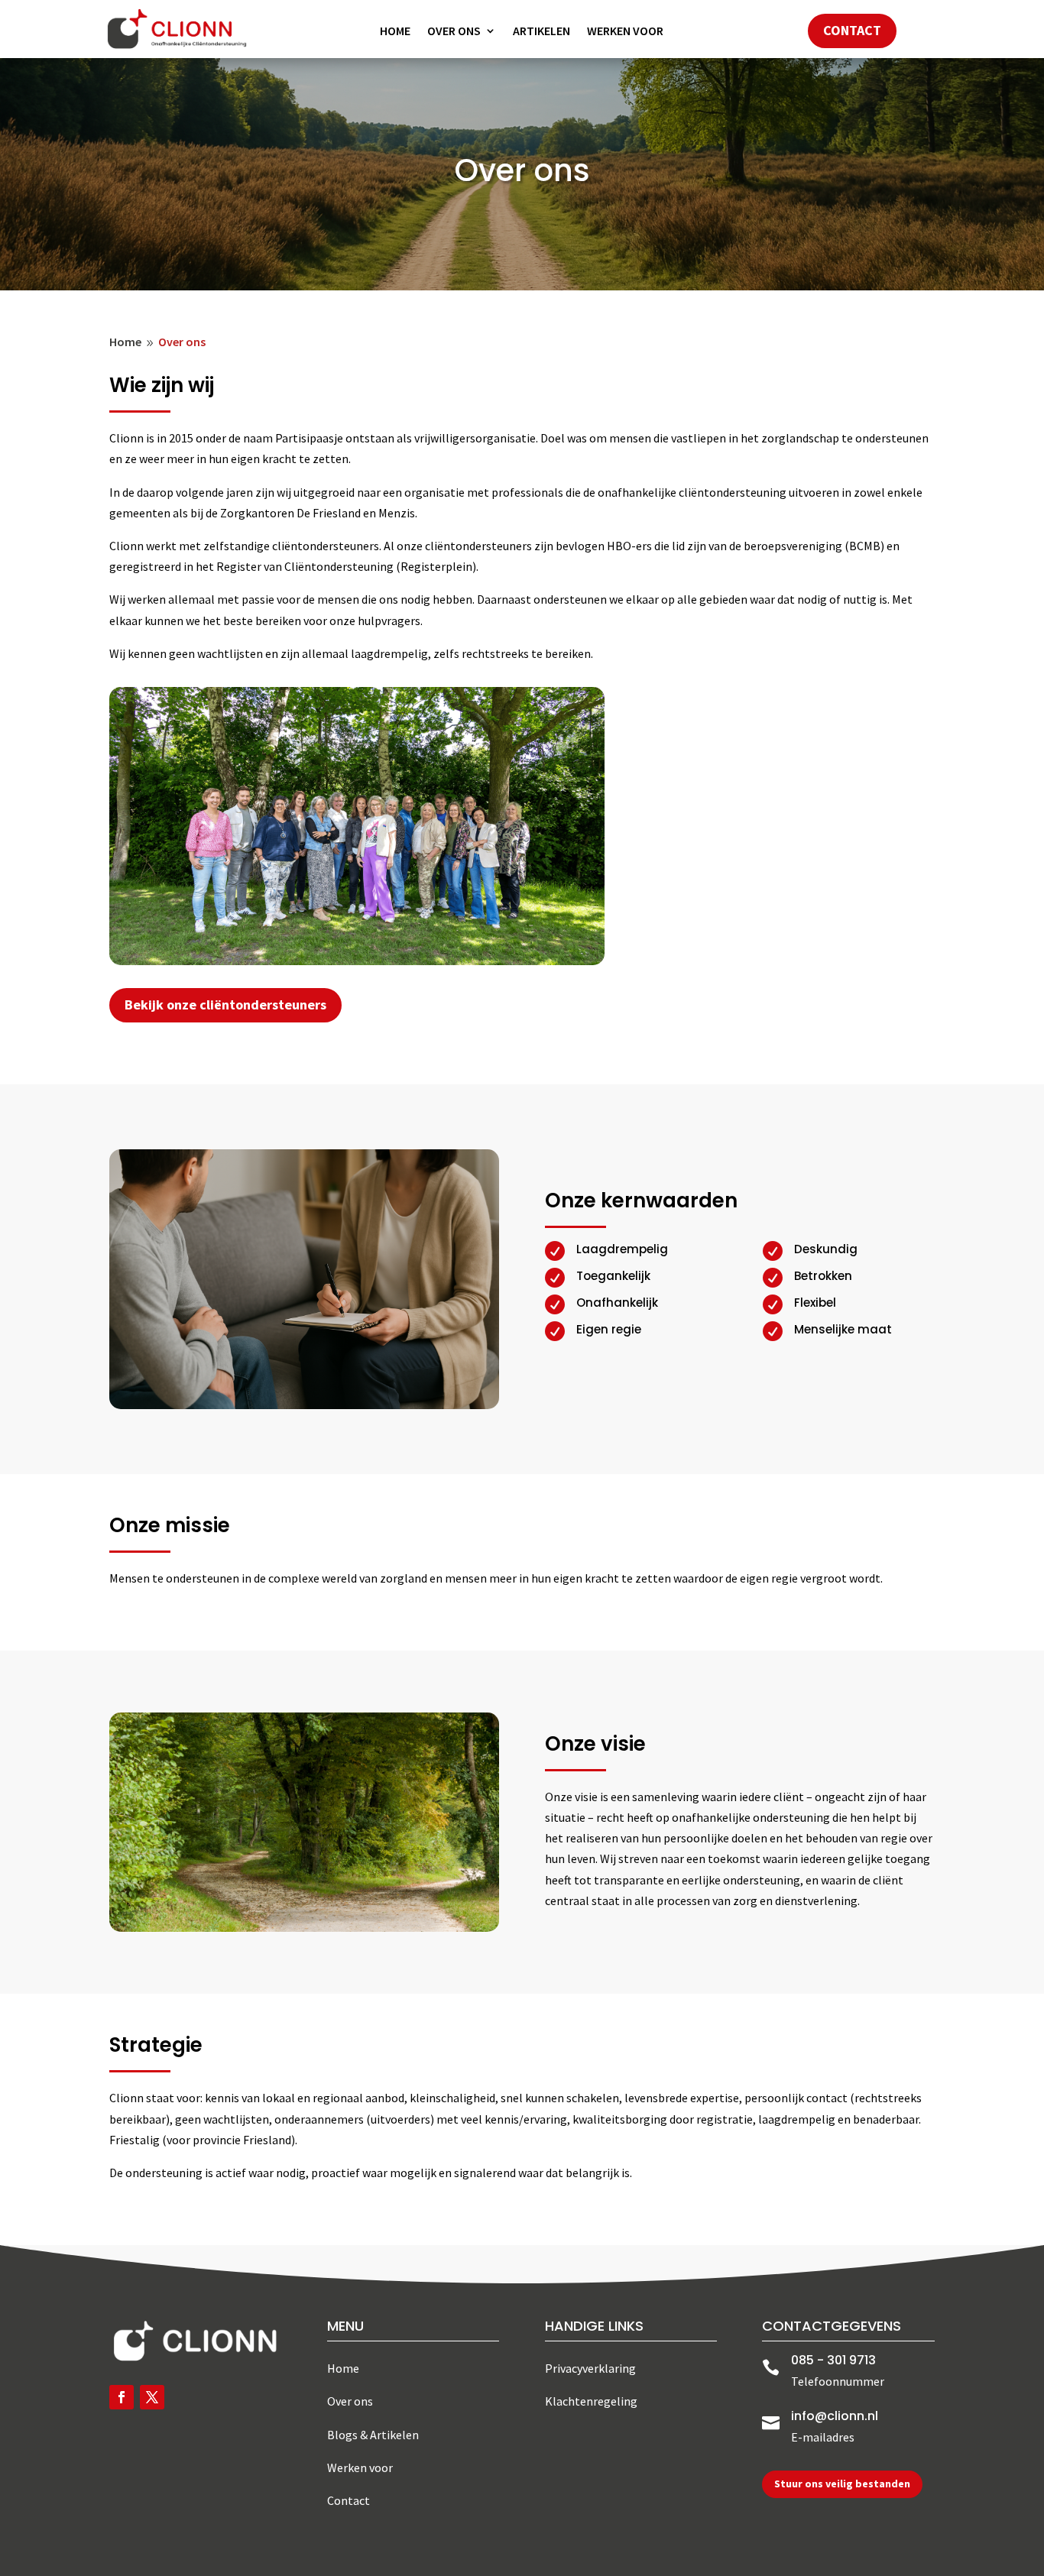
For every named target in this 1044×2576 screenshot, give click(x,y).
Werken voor (625, 32)
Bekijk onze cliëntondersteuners (225, 1004)
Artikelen (541, 32)
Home (395, 32)
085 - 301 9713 (833, 2360)
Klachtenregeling (591, 2401)
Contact (852, 30)
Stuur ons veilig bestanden (842, 2484)
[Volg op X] (152, 2397)
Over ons (454, 32)
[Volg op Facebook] (122, 2397)
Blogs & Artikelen (373, 2435)
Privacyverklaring (590, 2368)
